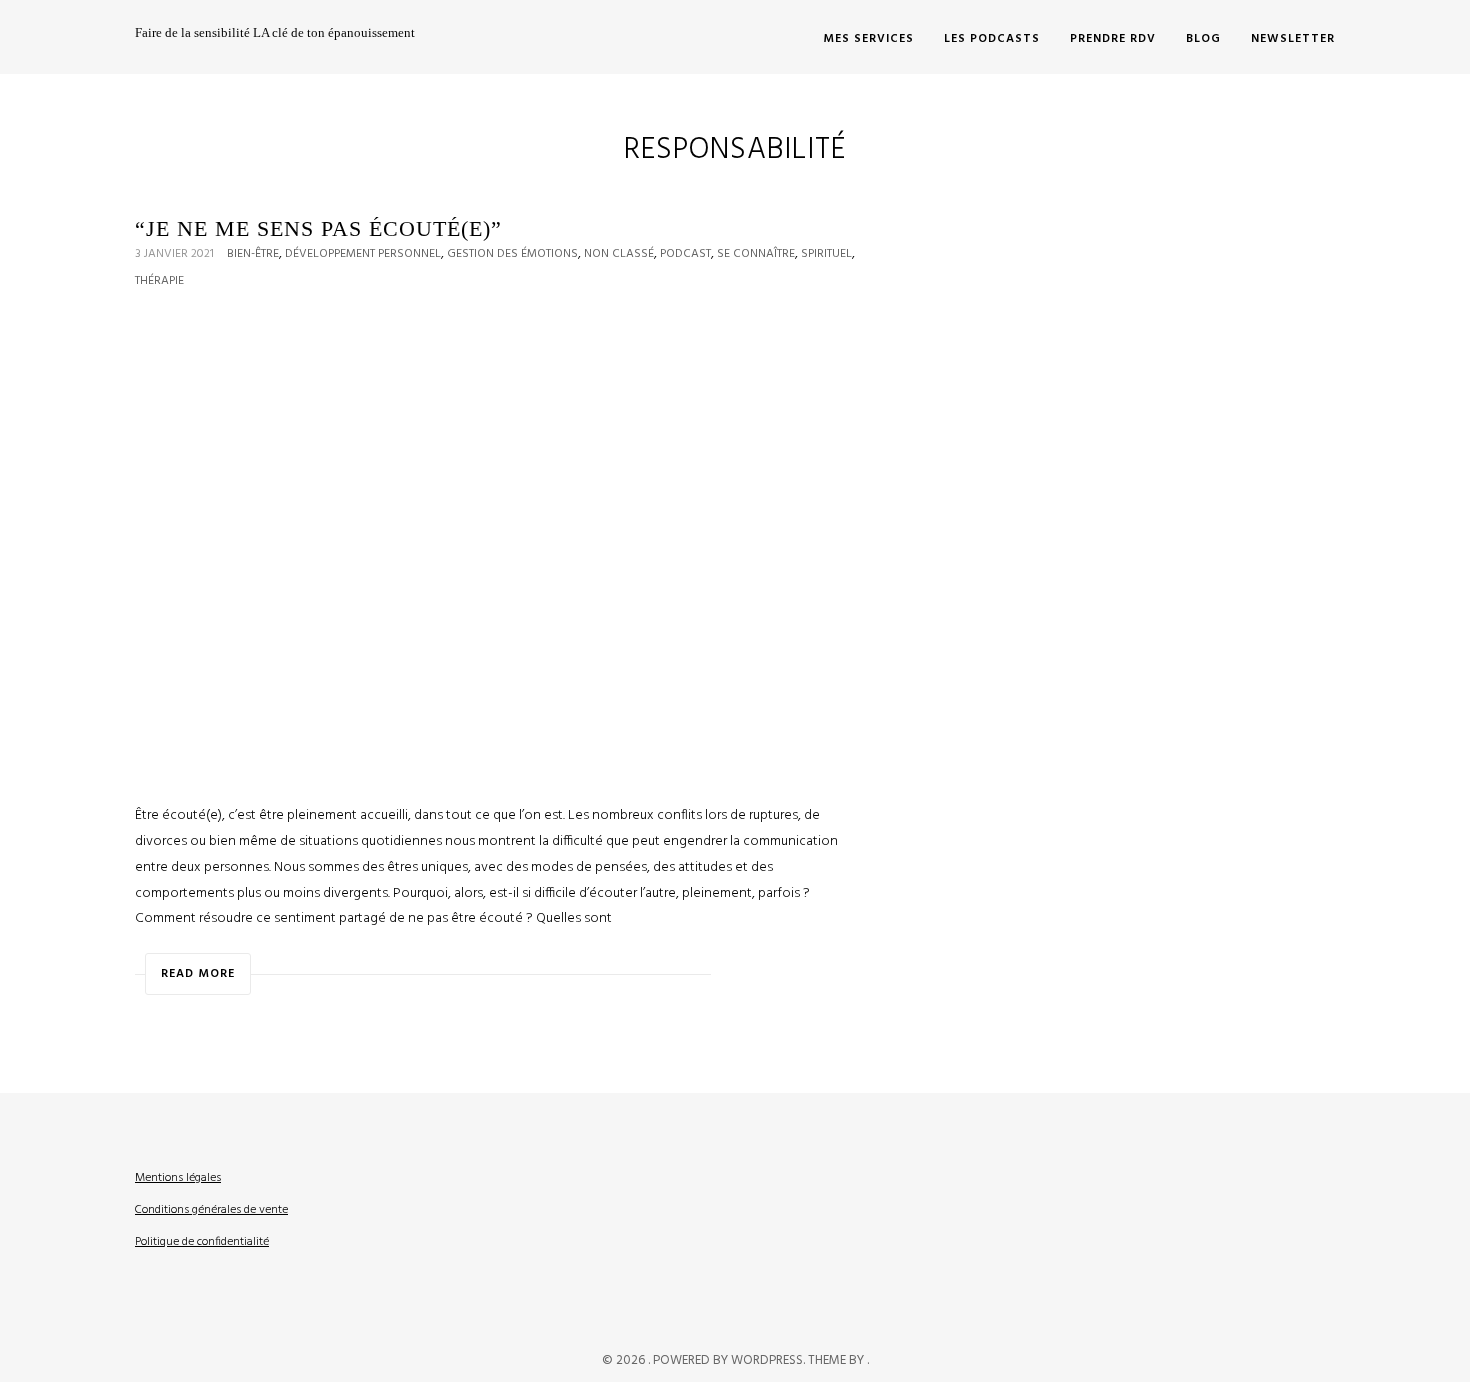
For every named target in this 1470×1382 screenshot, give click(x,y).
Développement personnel (363, 254)
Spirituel (826, 254)
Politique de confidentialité (202, 1242)
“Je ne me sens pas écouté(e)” (318, 228)
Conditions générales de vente (211, 1210)
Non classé (619, 254)
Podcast (685, 254)
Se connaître (756, 254)
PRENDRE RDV (1113, 39)
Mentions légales (178, 1178)
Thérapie (159, 281)
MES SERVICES (868, 39)
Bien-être (253, 254)
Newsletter (1293, 39)
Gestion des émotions (512, 254)
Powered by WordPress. (730, 1360)
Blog (1203, 39)
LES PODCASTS (992, 39)
